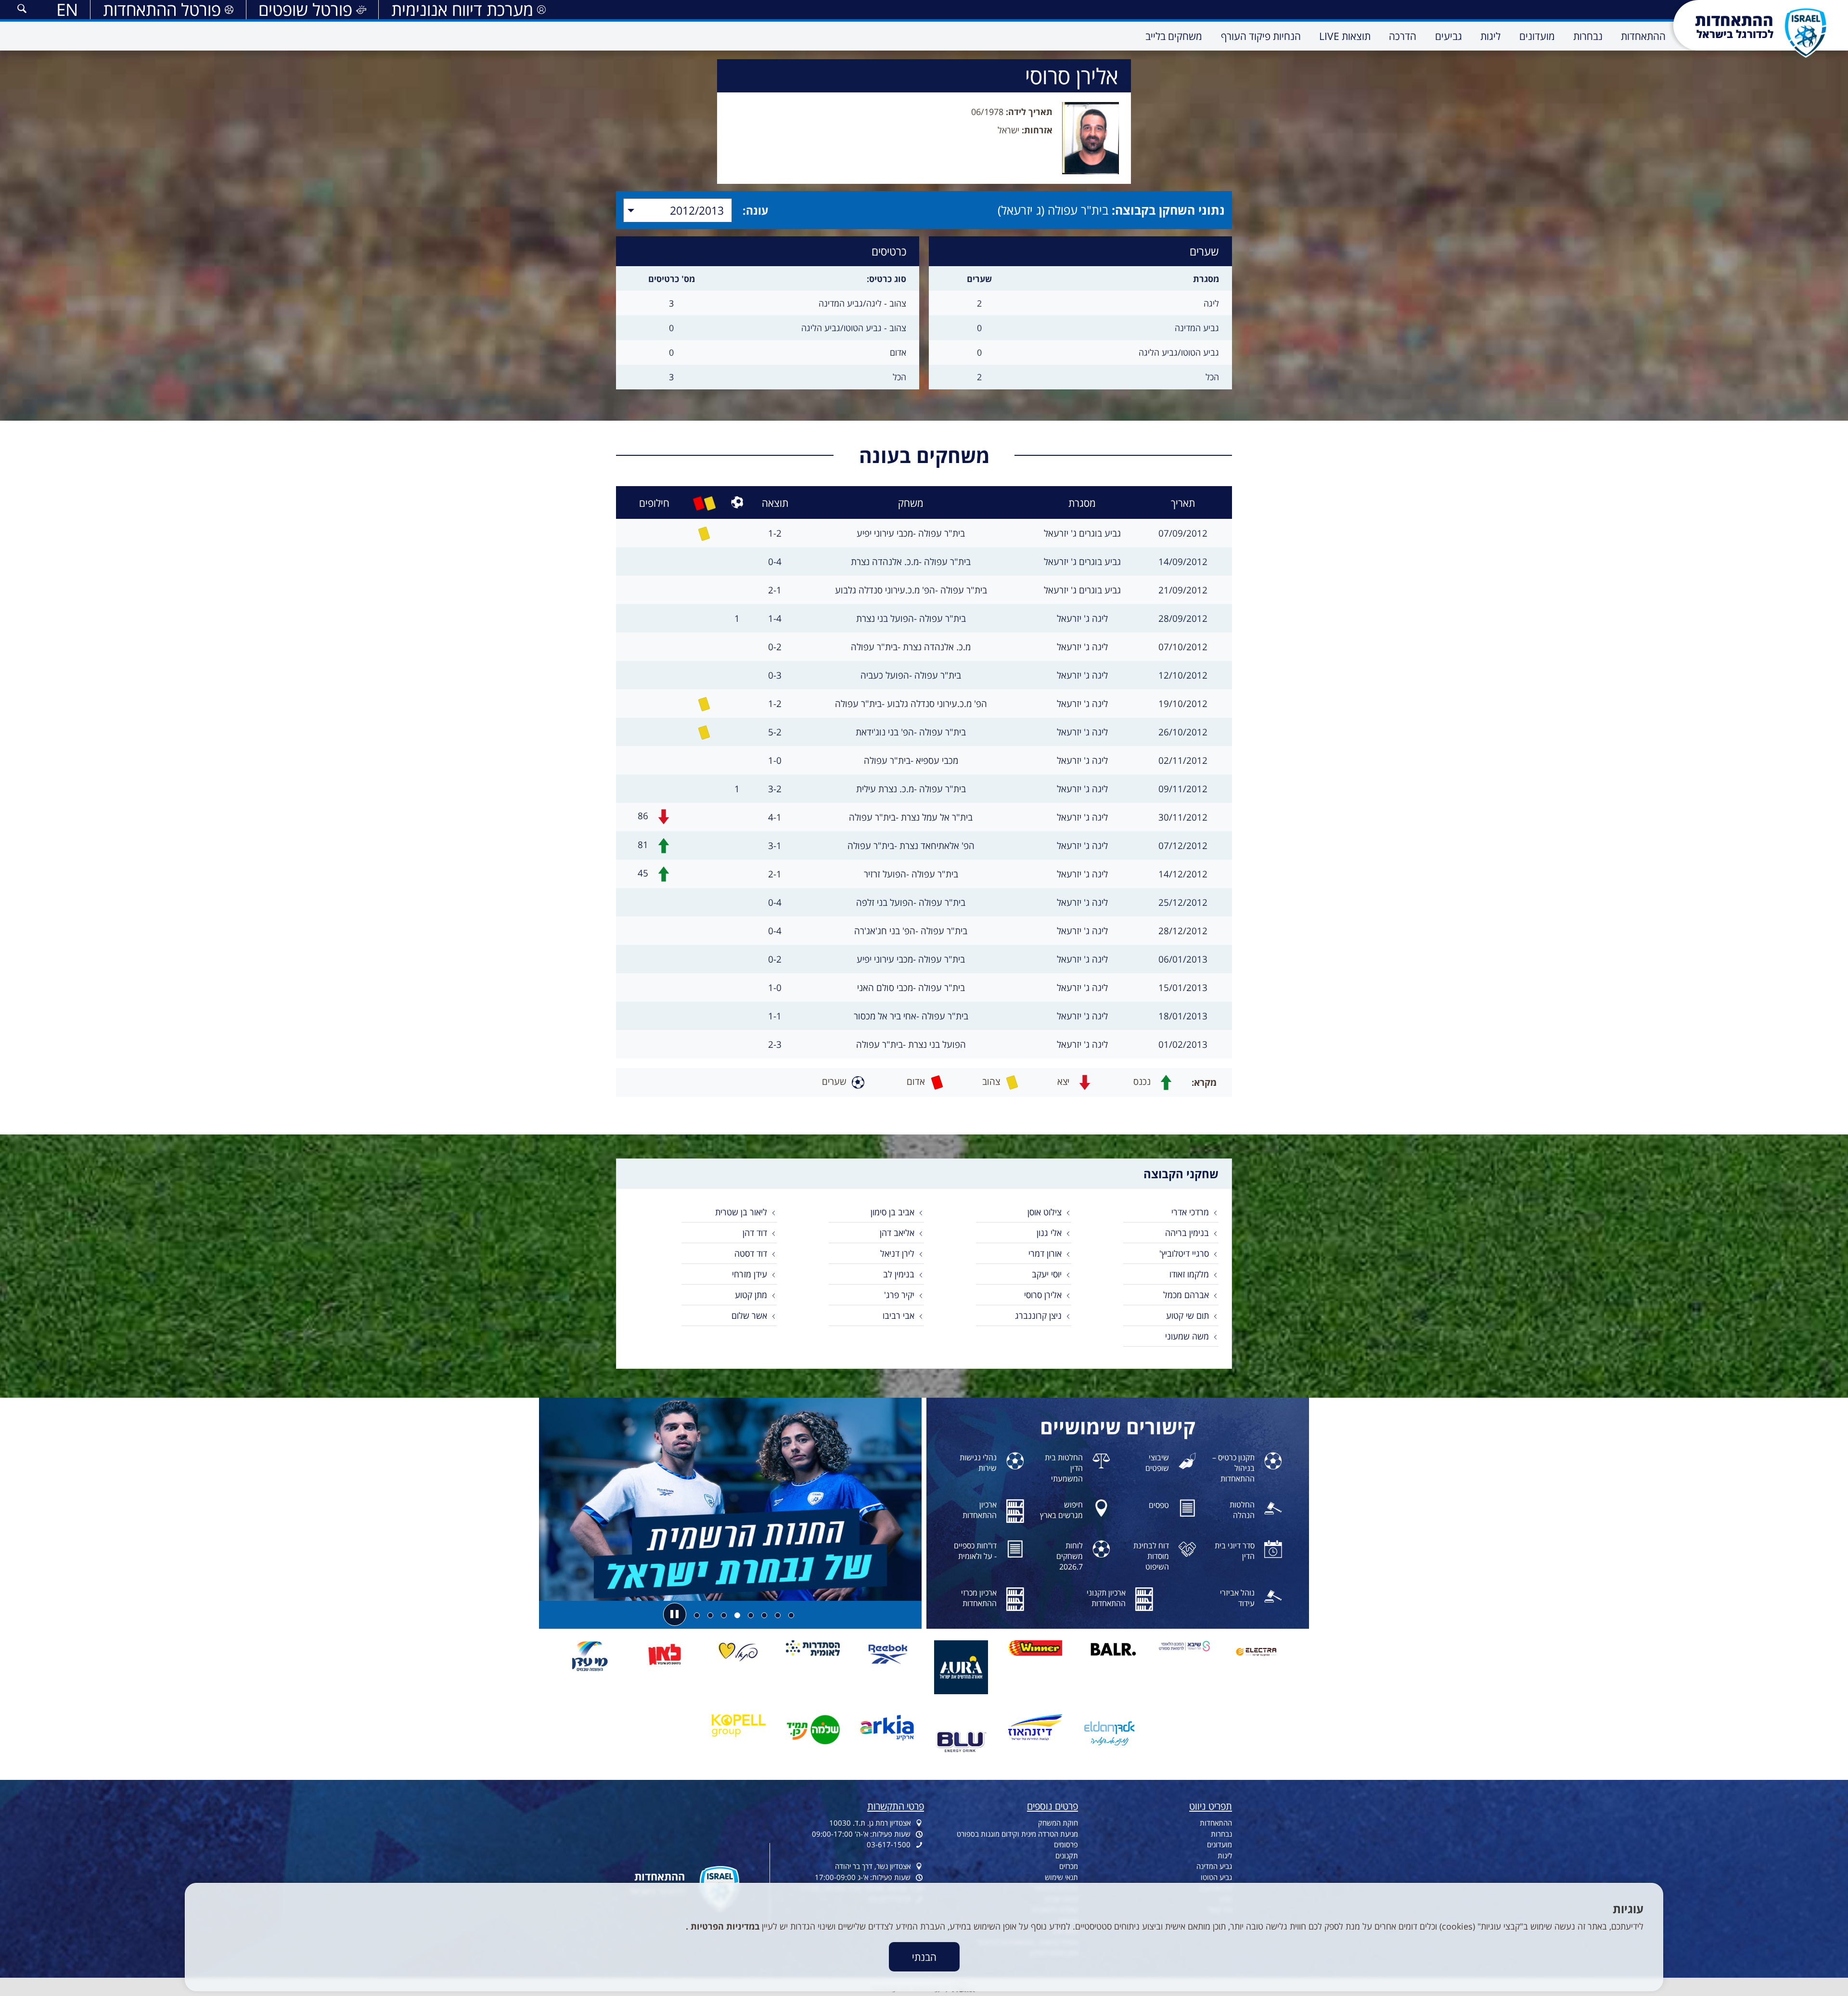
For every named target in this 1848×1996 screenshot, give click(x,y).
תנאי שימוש (1061, 1877)
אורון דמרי (1045, 1253)
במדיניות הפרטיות (724, 1926)
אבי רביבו (898, 1315)
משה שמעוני (1187, 1336)
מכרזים (1069, 1866)
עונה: (756, 210)
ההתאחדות (1216, 1823)
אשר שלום (749, 1315)
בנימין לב (899, 1274)
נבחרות (1221, 1834)
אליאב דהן (897, 1233)
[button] (22, 10)
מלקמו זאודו (1189, 1274)
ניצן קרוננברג (1038, 1315)
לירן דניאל (897, 1253)
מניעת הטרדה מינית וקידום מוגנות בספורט (1017, 1834)
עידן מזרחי (750, 1274)
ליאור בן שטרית (741, 1212)
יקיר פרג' (899, 1295)
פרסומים (1066, 1844)
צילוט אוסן (1045, 1212)
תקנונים (1067, 1855)
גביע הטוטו (1216, 1877)
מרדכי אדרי (1190, 1212)
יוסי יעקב (1047, 1274)
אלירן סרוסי (1043, 1295)
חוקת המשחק (1058, 1823)
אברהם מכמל (1186, 1295)
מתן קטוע (751, 1295)
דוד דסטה (751, 1253)
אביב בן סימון (892, 1212)
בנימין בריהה (1187, 1233)
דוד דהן (755, 1233)
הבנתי (924, 1957)
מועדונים (1219, 1844)
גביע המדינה (1214, 1866)
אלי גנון (1049, 1233)
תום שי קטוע (1187, 1315)
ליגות (1225, 1855)
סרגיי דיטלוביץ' (1184, 1253)
